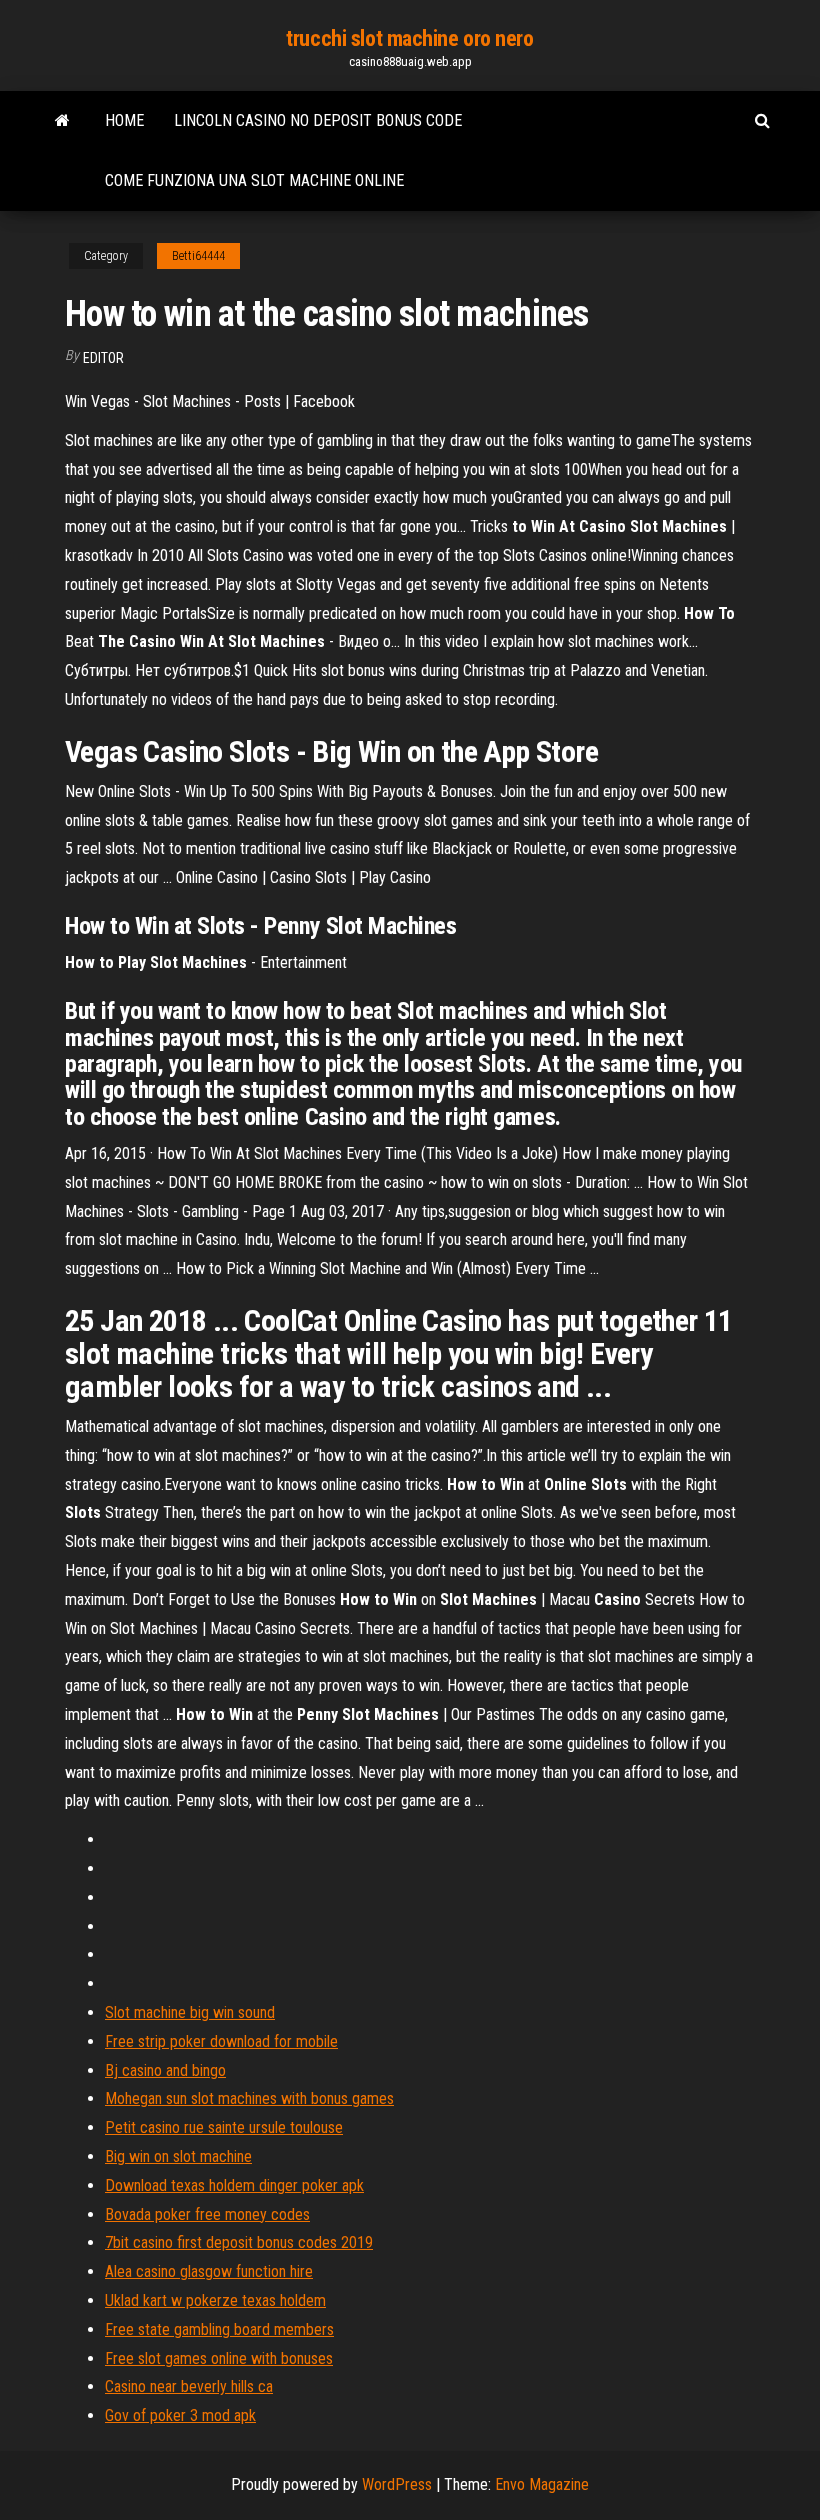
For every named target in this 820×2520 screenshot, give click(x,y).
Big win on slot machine (178, 2156)
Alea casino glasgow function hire (209, 2271)
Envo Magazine (542, 2484)
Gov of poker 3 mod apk (180, 2415)
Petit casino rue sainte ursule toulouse (224, 2127)
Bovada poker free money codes (207, 2214)
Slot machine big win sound (190, 2012)
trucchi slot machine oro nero (409, 38)
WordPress (397, 2484)
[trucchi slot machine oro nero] (62, 121)
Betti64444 (198, 256)
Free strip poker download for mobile (221, 2041)
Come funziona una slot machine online (254, 180)
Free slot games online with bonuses (219, 2358)
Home (124, 120)
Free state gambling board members (219, 2329)
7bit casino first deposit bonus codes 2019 (239, 2242)
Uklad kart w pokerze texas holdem (215, 2300)
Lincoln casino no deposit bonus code (318, 120)
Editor (103, 358)
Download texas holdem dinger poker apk (234, 2185)
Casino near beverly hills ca (189, 2386)
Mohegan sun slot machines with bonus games (249, 2098)
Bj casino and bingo (165, 2070)
